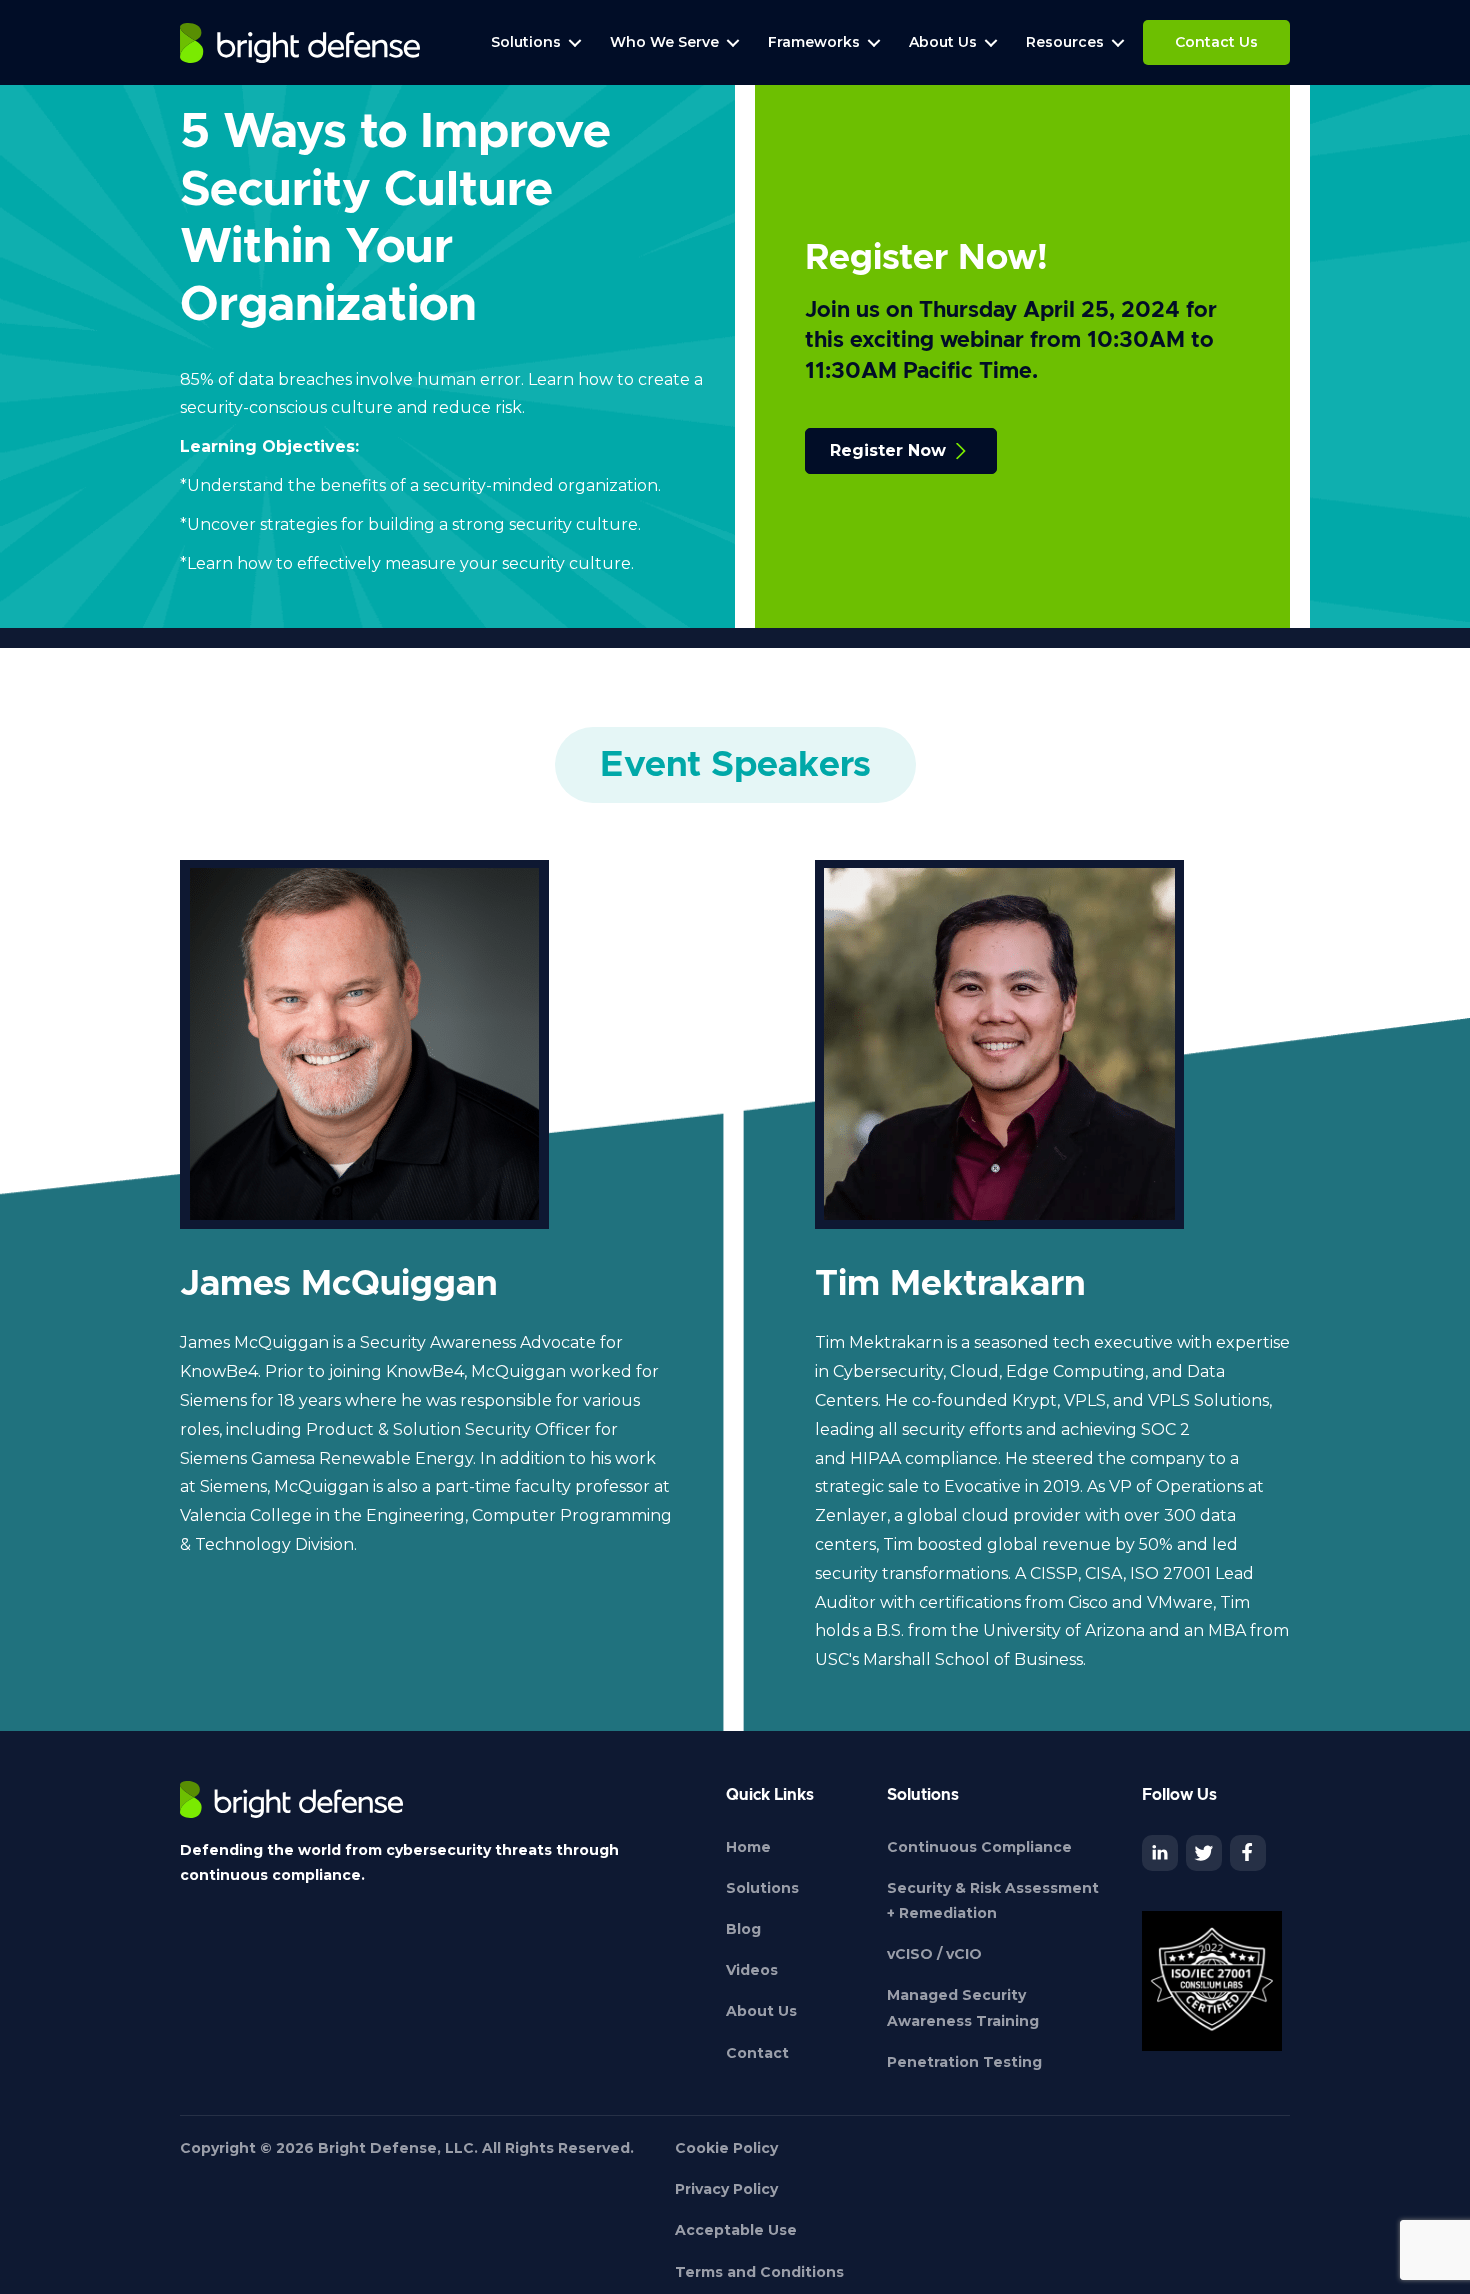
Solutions (762, 1888)
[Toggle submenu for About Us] (991, 42)
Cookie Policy (726, 2148)
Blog (743, 1929)
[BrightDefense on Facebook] (1248, 1853)
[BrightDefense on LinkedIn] (1160, 1853)
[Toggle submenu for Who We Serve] (733, 42)
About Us (761, 2011)
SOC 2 (1165, 1429)
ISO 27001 (1170, 1573)
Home (748, 1847)
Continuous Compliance (979, 1847)
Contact (757, 2053)
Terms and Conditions (759, 2272)
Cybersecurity (888, 1371)
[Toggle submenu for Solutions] (575, 42)
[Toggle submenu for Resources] (1118, 42)
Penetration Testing (964, 2062)
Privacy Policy (726, 2189)
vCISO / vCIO (934, 1954)
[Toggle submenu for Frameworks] (874, 42)
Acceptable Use (736, 2230)
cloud (985, 1515)
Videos (752, 1970)
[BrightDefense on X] (1204, 1853)
